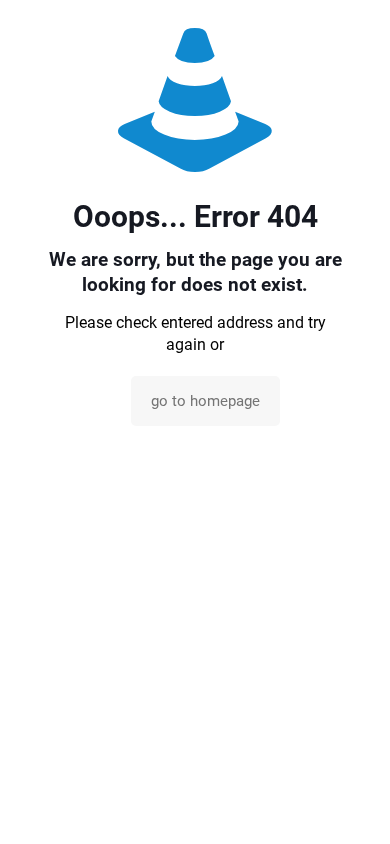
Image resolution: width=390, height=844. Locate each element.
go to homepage (205, 401)
